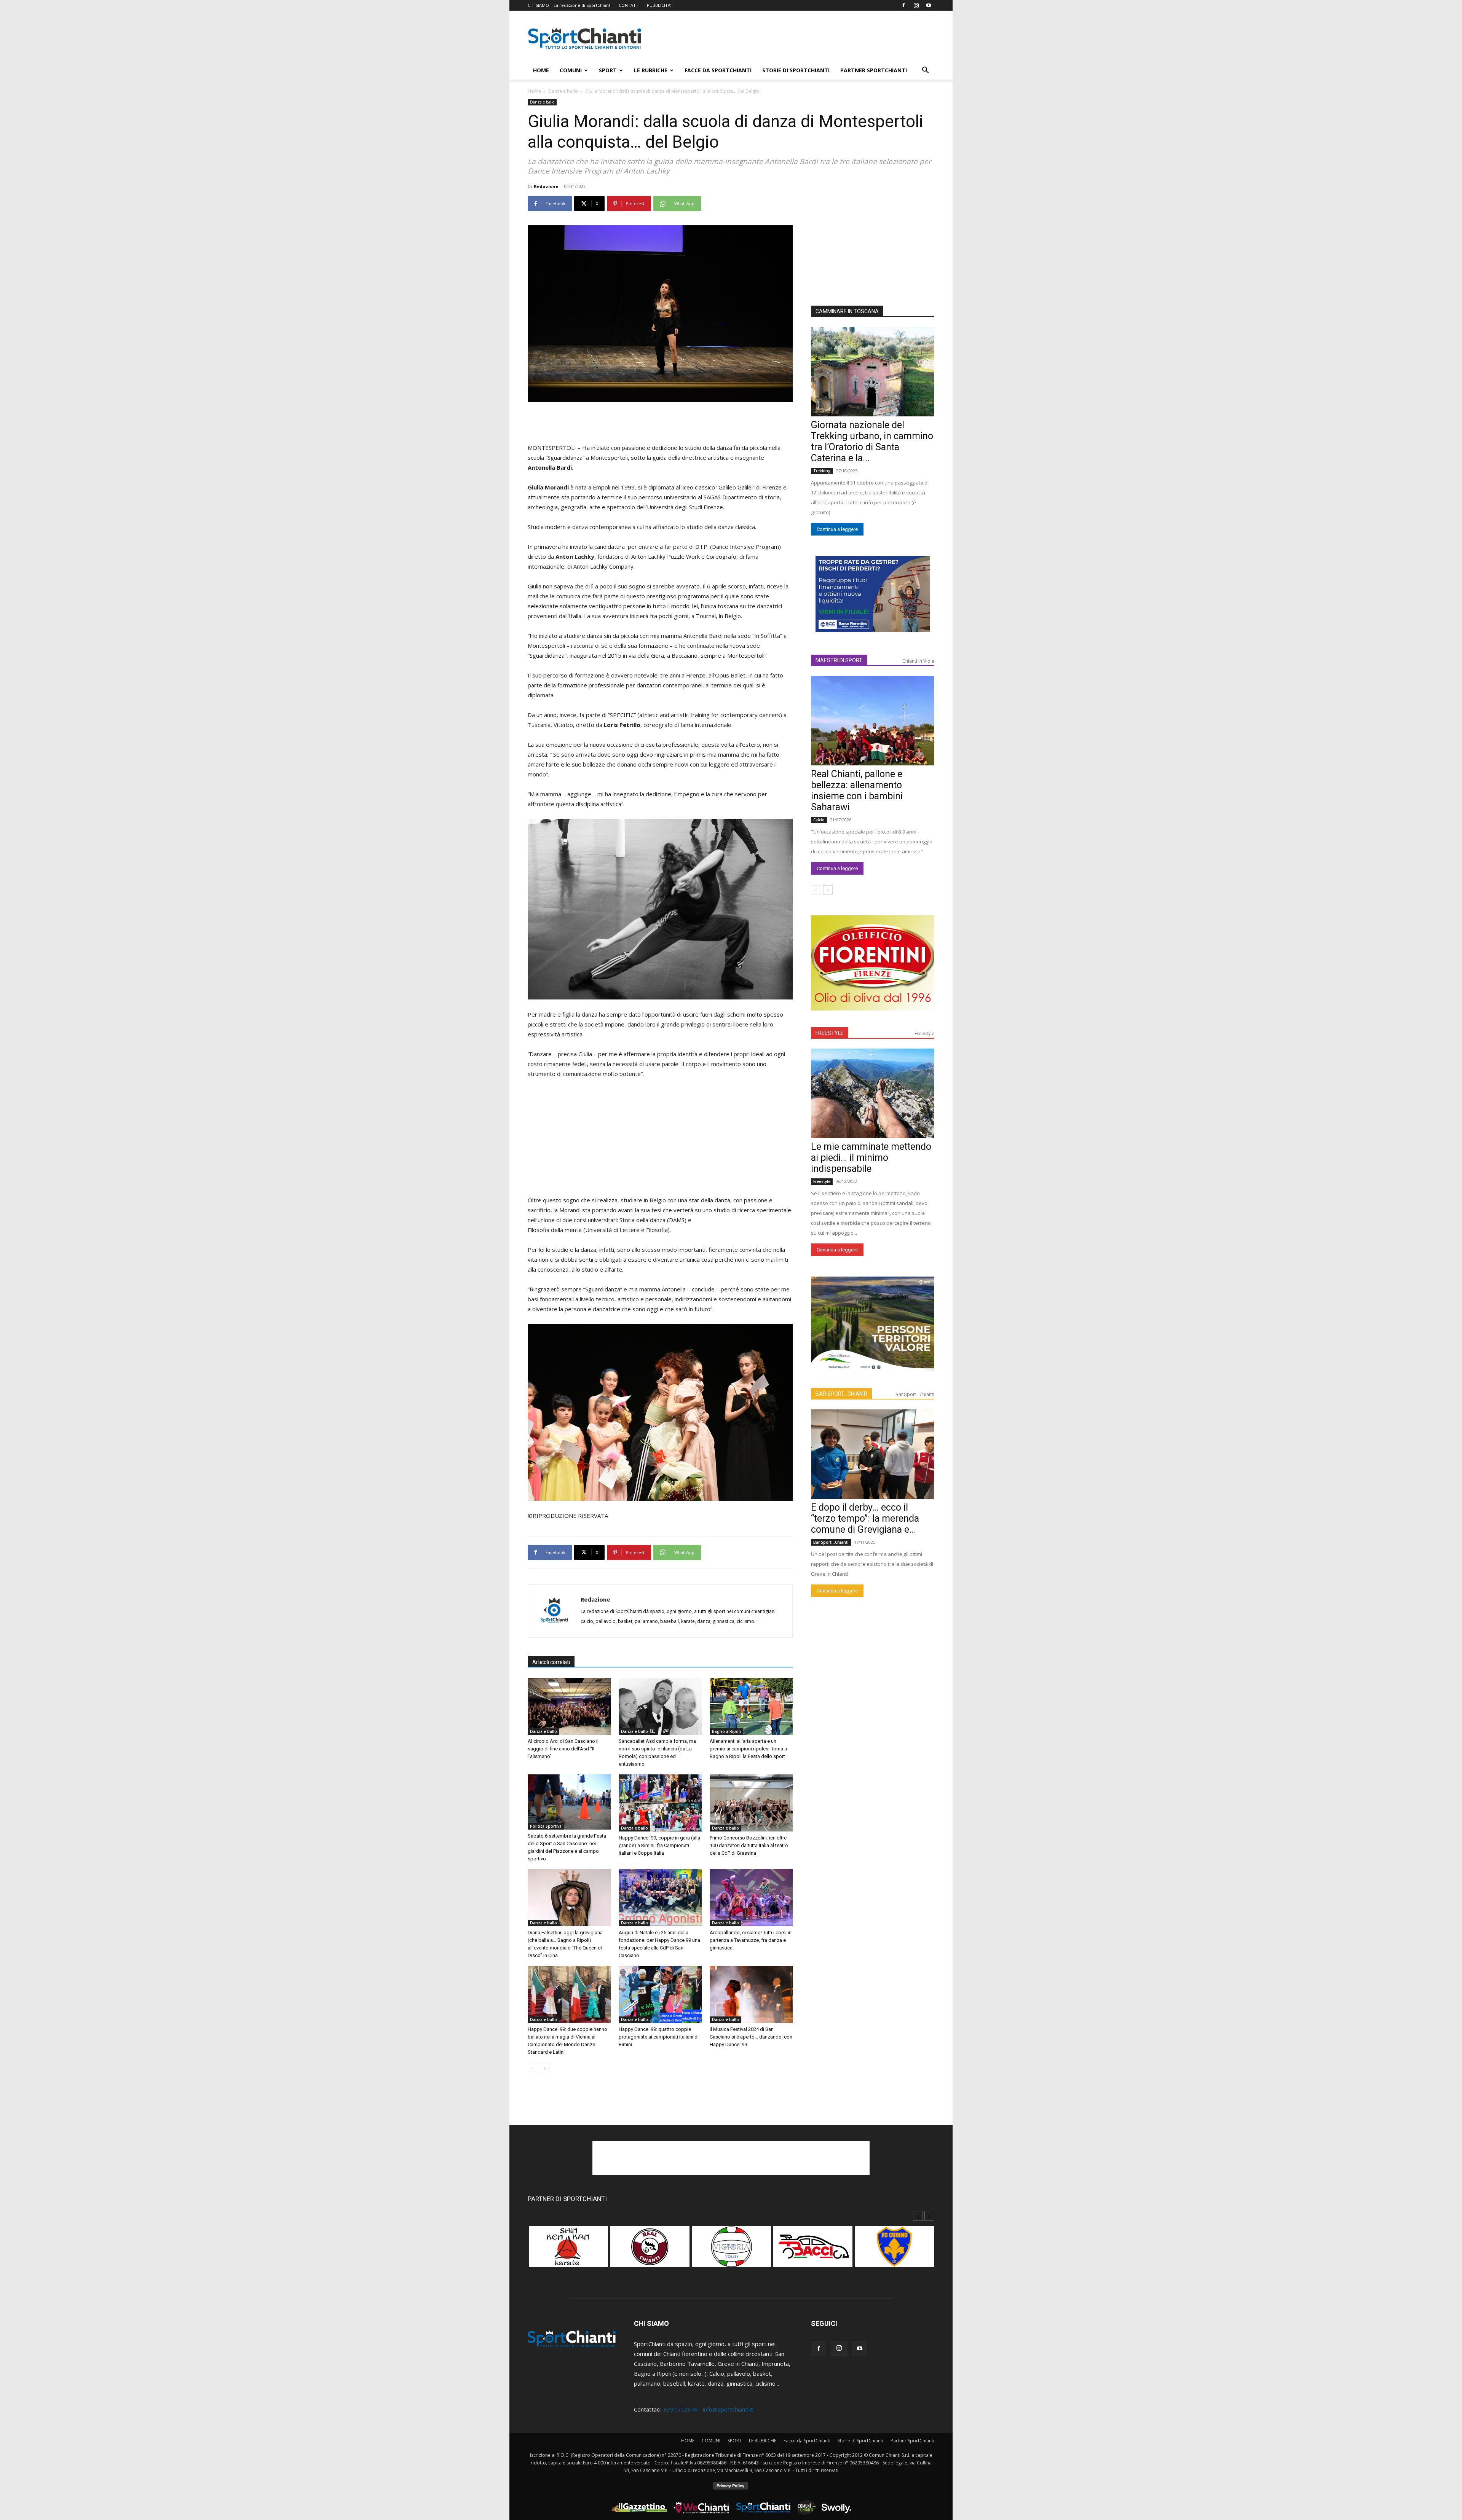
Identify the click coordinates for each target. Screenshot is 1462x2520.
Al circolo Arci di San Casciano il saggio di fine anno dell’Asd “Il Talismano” (563, 1749)
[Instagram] (916, 5)
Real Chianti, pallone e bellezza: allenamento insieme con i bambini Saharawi (857, 791)
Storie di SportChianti (796, 70)
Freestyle (924, 1034)
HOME (541, 70)
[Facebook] (903, 5)
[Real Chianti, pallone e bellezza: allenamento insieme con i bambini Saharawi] (873, 721)
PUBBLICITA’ (659, 5)
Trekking (822, 471)
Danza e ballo (563, 91)
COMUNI (571, 70)
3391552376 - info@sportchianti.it (708, 2409)
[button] (925, 71)
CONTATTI (629, 5)
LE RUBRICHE (651, 70)
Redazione (546, 186)
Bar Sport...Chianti (915, 1394)
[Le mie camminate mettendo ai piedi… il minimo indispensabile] (873, 1093)
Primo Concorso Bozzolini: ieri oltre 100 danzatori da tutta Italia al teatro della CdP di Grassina (749, 1845)
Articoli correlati (551, 1662)
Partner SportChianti (874, 70)
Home (534, 91)
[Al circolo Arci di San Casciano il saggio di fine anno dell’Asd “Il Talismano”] (569, 1706)
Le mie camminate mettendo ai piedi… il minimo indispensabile (871, 1158)
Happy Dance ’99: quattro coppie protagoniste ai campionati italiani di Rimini (659, 2037)
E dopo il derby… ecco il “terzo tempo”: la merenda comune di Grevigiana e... (865, 1518)
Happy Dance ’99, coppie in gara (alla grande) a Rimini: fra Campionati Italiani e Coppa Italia (659, 1845)
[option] (568, 2251)
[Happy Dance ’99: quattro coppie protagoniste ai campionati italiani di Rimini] (660, 1994)
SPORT (608, 70)
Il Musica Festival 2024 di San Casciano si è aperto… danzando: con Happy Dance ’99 (751, 2037)
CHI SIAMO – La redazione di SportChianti (570, 5)
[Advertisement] (796, 38)
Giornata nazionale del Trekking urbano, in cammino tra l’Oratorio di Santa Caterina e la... (872, 442)
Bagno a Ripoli (726, 1731)
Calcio (819, 820)
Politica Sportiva (546, 1826)
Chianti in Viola (918, 661)
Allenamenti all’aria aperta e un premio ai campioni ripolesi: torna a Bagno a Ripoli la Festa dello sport (748, 1749)
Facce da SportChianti (718, 70)
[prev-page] (532, 2068)
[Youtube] (929, 5)
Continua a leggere (837, 529)
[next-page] (545, 2068)
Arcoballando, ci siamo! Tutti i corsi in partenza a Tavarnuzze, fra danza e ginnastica (751, 1940)
